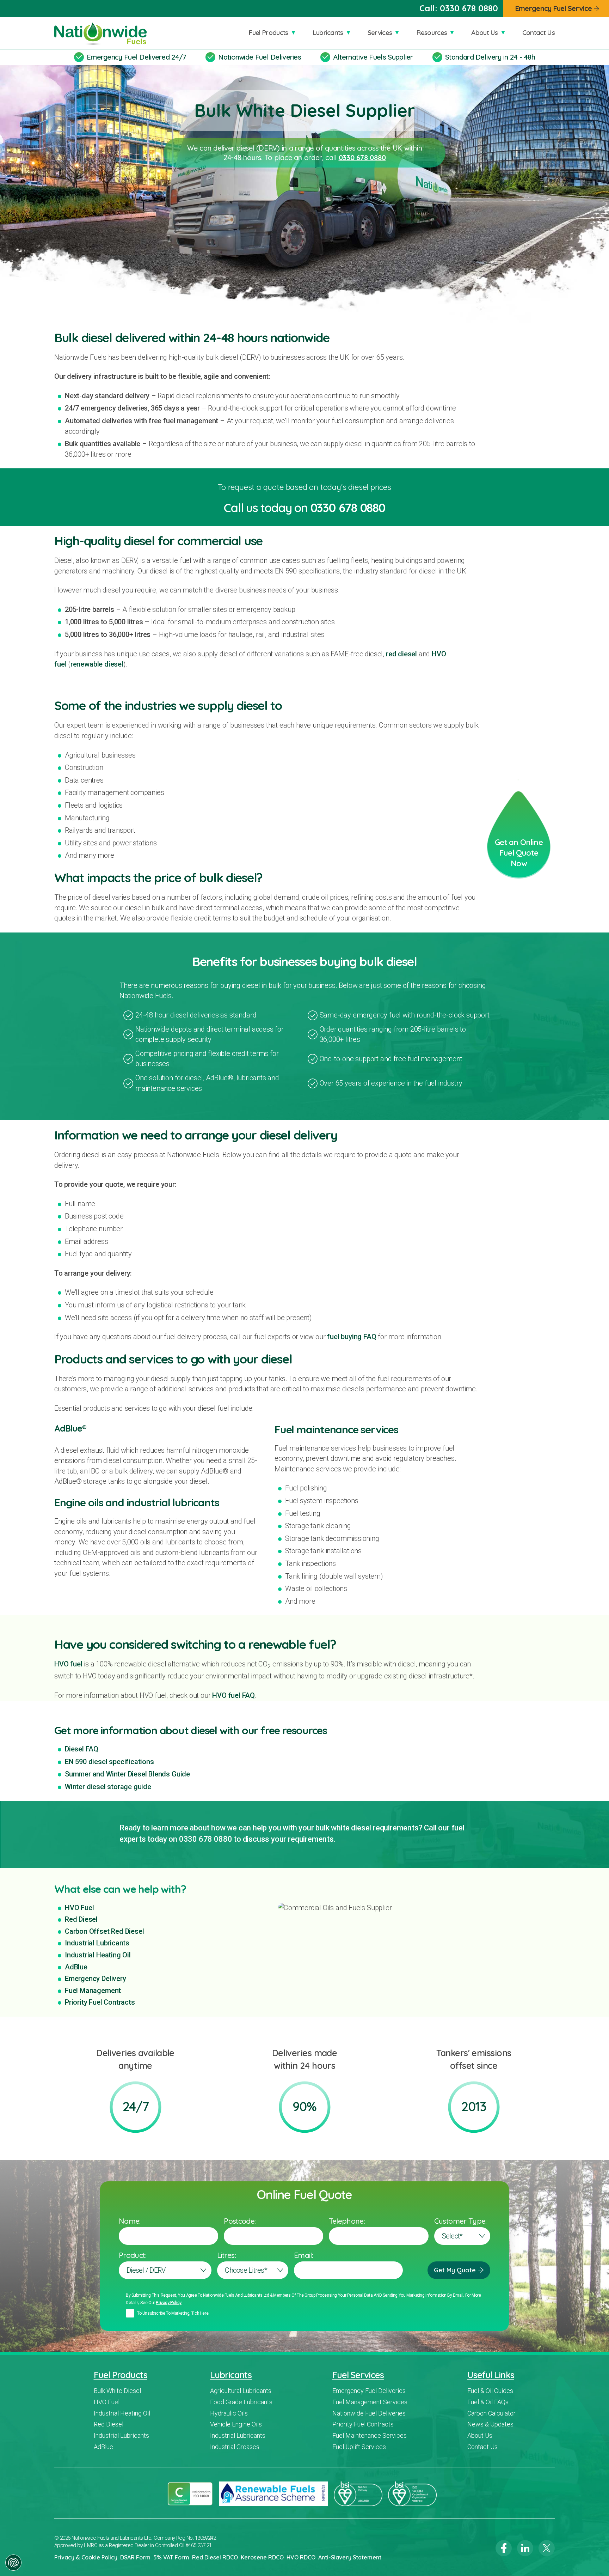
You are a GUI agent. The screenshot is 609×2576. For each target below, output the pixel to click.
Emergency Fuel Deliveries (369, 2391)
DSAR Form (135, 2557)
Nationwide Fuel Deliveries (260, 57)
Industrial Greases (235, 2447)
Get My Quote (455, 2270)
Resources (432, 32)
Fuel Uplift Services (359, 2447)
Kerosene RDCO (262, 2557)
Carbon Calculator (491, 2413)
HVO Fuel (79, 1908)
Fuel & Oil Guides (490, 2391)
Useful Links (491, 2375)
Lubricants (328, 32)
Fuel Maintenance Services (370, 2435)
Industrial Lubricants (97, 1943)
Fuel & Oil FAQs (488, 2402)
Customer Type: (460, 2221)
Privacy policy (169, 2303)
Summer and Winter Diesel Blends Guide (127, 1774)
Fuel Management (93, 1991)
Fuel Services (358, 2375)
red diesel (401, 654)
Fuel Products (268, 32)
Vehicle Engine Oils (236, 2424)
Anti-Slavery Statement (350, 2557)
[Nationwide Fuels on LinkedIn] (525, 2548)
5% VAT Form (171, 2557)
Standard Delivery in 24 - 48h (490, 57)
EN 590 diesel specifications (109, 1762)
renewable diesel (97, 664)
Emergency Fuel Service (553, 8)
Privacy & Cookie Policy (86, 2557)
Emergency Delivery (96, 1979)
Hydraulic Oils (229, 2413)
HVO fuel (68, 1664)
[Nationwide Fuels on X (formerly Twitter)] (547, 2548)
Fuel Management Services (370, 2402)
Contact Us (539, 32)
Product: (133, 2255)
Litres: (226, 2255)
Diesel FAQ (82, 1749)
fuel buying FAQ (352, 1337)
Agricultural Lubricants (241, 2391)
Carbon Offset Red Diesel (104, 1931)
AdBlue (76, 1967)
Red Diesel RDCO (215, 2557)
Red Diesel (81, 1919)
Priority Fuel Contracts (100, 2002)
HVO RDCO (301, 2557)
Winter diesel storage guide (108, 1787)
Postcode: (240, 2221)
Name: (130, 2221)
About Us (485, 32)
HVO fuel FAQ (233, 1695)
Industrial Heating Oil (98, 1955)
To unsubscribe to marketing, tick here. (173, 2313)
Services (380, 32)
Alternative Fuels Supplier (373, 57)
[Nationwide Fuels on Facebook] (504, 2548)
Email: (303, 2255)
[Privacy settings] (13, 2563)
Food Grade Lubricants (241, 2402)
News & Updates (490, 2424)
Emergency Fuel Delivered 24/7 (136, 57)
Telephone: (347, 2221)
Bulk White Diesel (117, 2391)
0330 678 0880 (469, 8)
